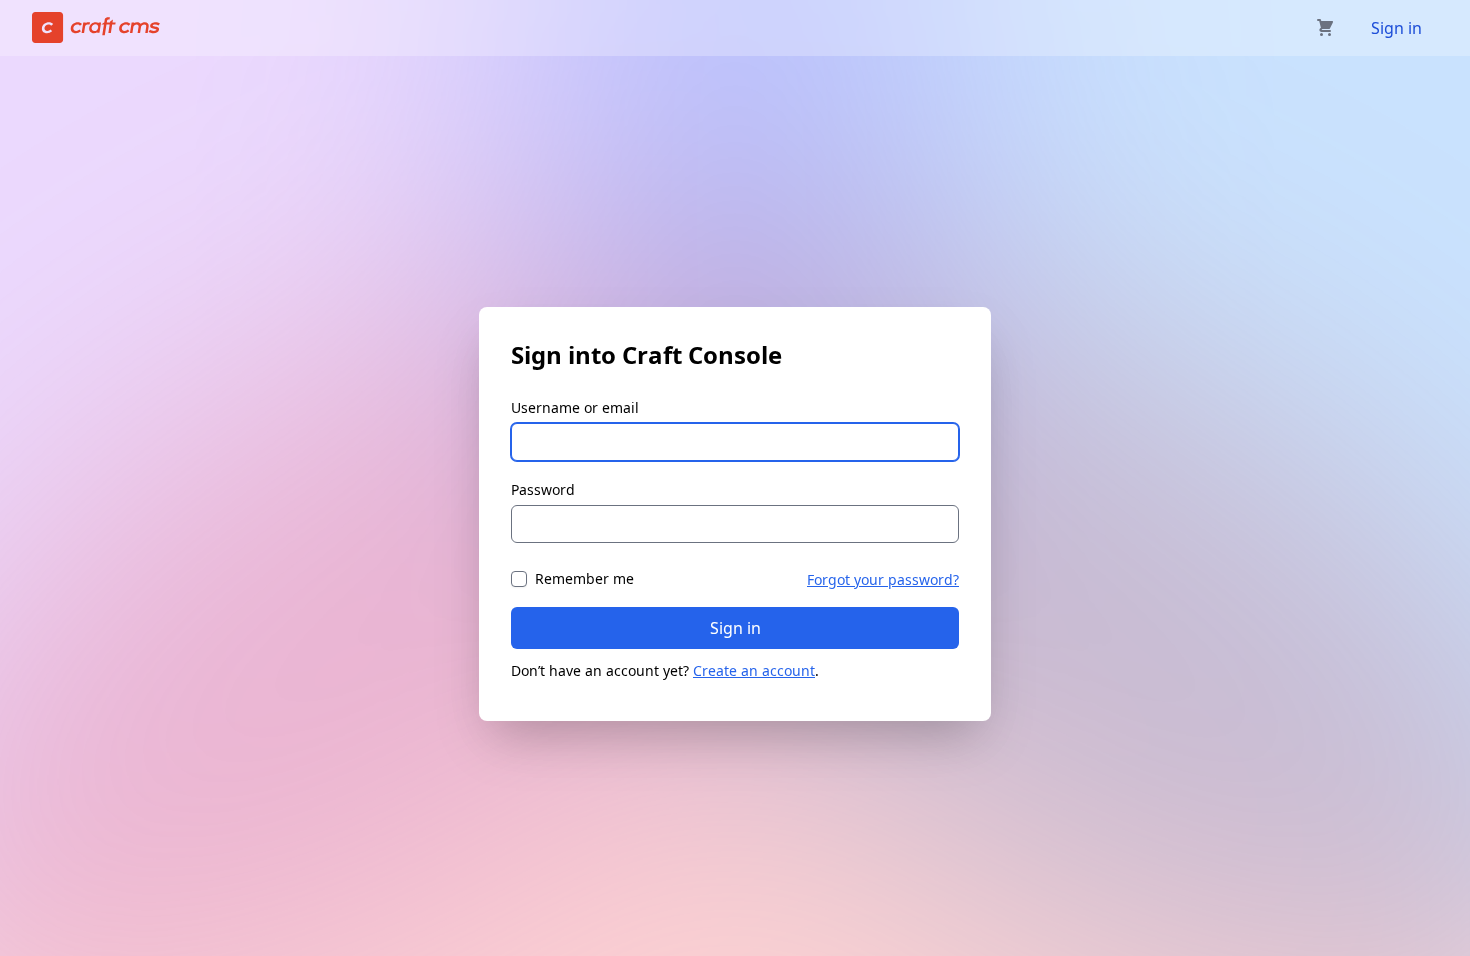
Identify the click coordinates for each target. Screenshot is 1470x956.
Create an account (754, 670)
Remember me (584, 578)
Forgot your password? (883, 579)
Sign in (1396, 28)
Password (543, 489)
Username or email (575, 407)
